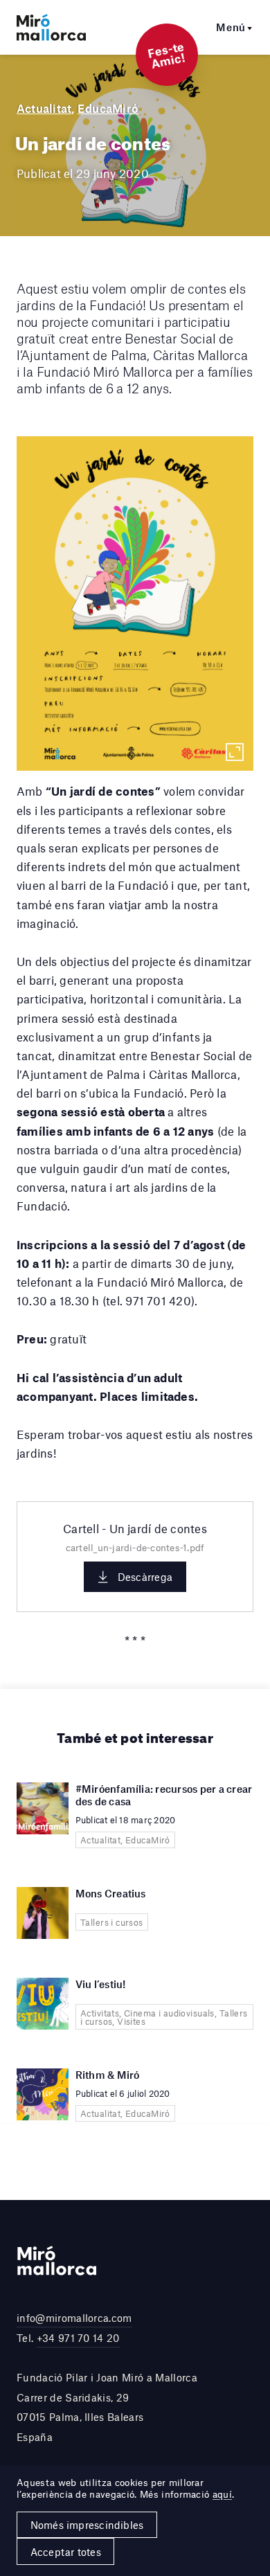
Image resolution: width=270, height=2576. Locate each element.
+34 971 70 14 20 (78, 2338)
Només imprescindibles (87, 2525)
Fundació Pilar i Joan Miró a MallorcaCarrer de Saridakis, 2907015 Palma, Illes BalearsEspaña (107, 2407)
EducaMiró (108, 108)
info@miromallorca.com (74, 2318)
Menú (231, 27)
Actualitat (44, 108)
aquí (222, 2494)
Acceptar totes (66, 2552)
